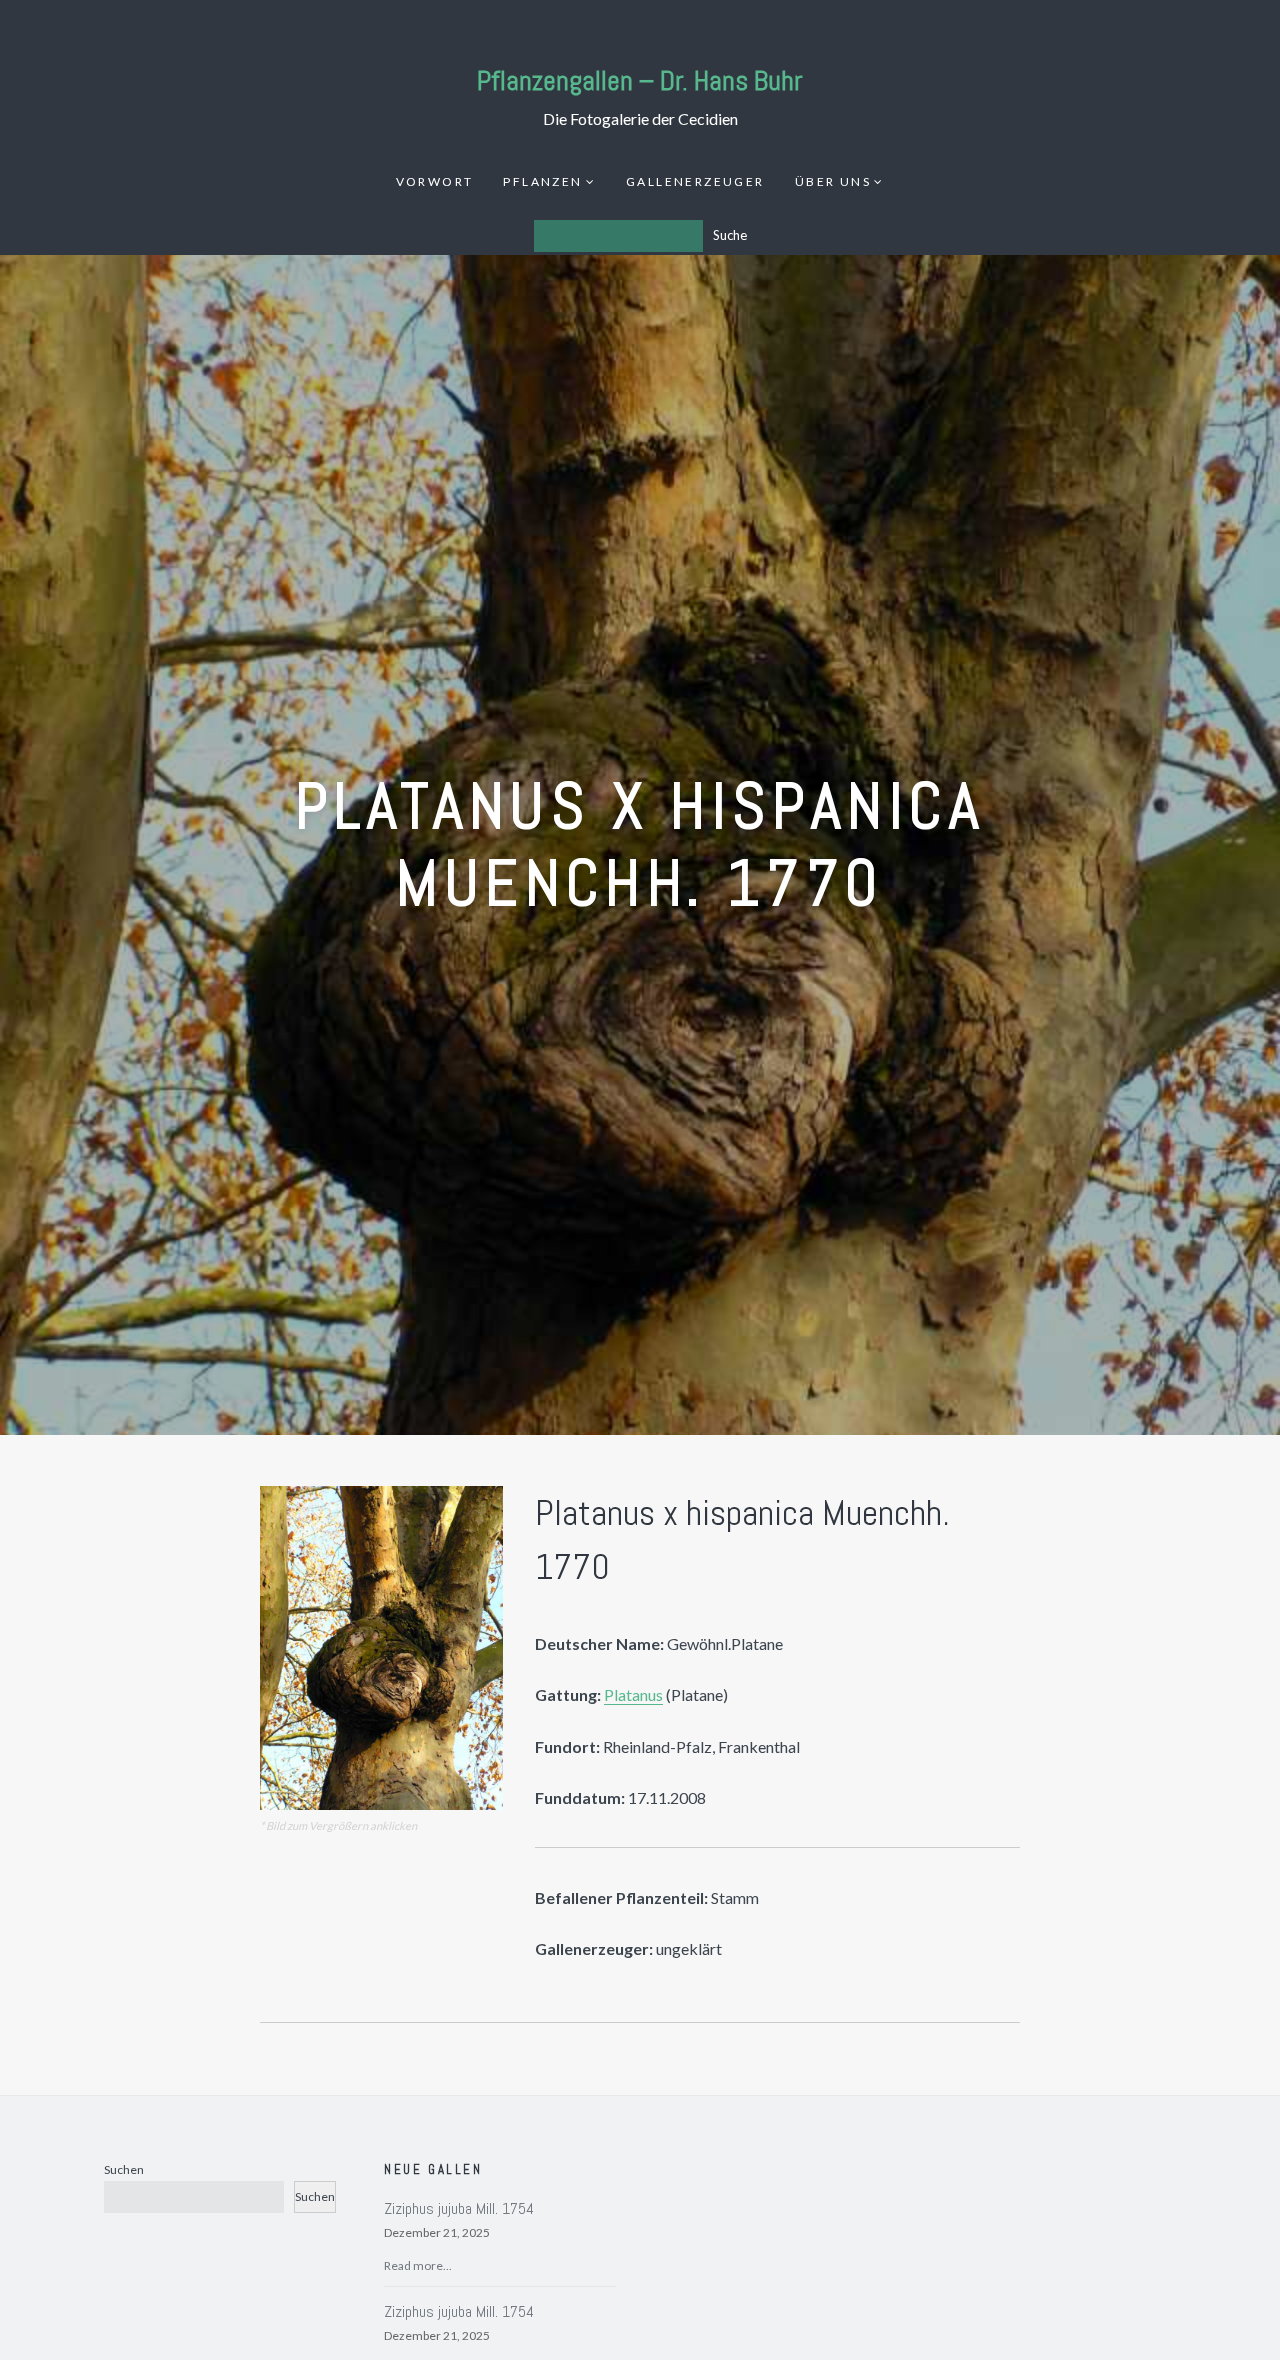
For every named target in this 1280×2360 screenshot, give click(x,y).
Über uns (833, 181)
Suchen (124, 2169)
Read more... (418, 2265)
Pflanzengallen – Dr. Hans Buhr (640, 80)
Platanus (633, 1694)
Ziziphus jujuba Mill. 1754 (459, 2208)
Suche (730, 235)
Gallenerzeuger (695, 181)
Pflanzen (542, 181)
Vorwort (435, 181)
